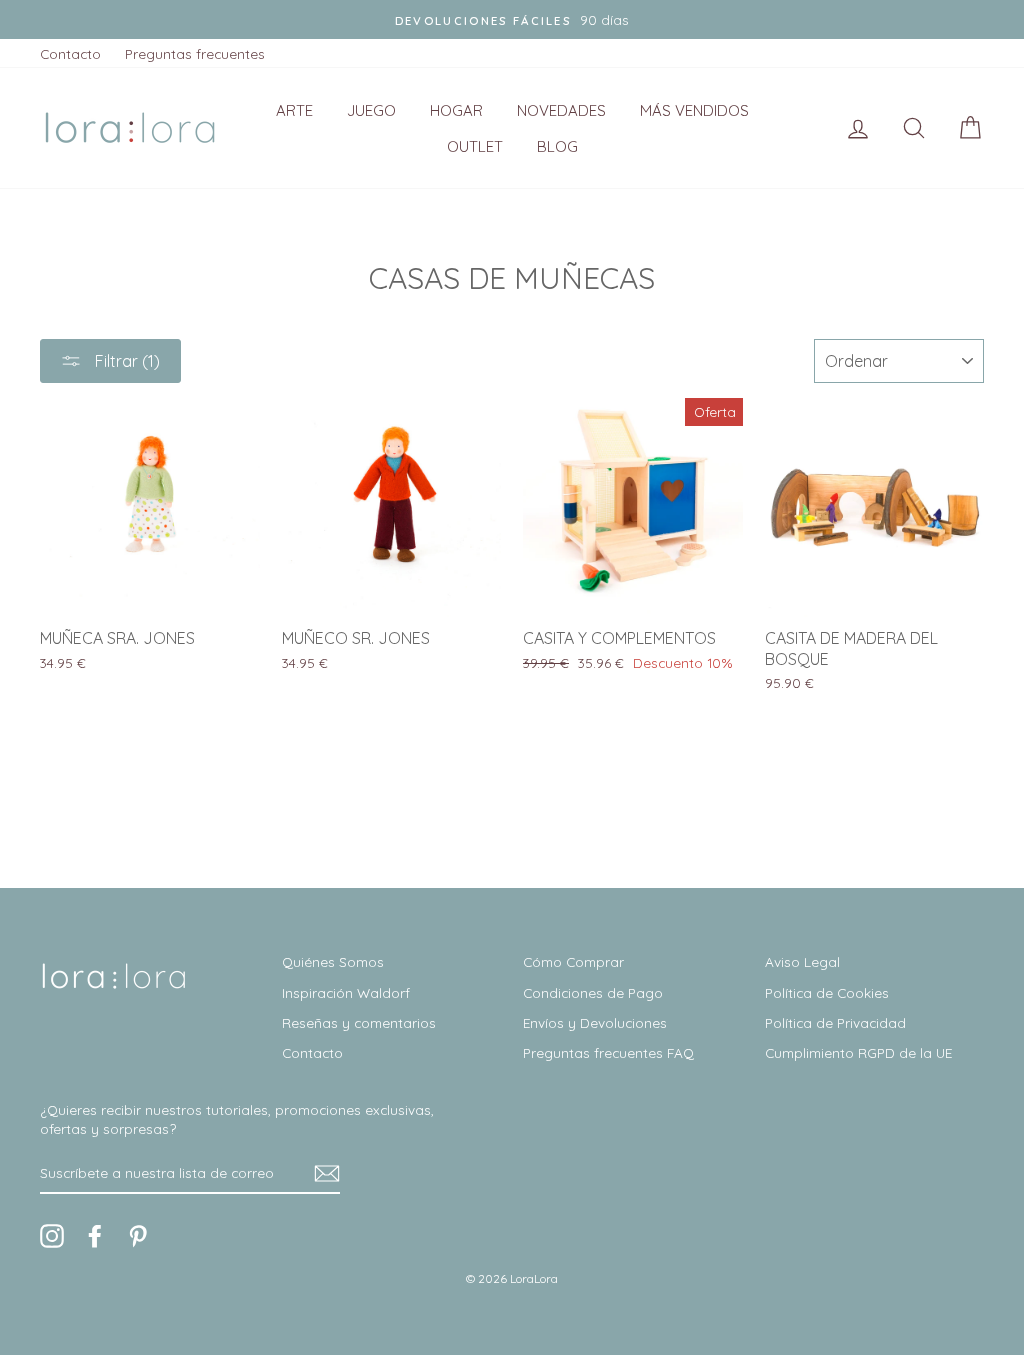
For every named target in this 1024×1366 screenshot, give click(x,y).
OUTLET (475, 146)
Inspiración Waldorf (346, 992)
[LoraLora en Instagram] (52, 1236)
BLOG (557, 146)
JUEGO (371, 110)
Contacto (70, 53)
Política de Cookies (827, 992)
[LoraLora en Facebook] (95, 1236)
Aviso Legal (802, 961)
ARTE (294, 110)
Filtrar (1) (125, 361)
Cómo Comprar (573, 961)
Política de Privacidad (835, 1022)
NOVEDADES (561, 110)
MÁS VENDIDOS (694, 110)
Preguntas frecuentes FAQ (608, 1052)
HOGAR (456, 110)
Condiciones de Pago (593, 992)
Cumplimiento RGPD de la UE (858, 1052)
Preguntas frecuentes (195, 53)
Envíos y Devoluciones (595, 1022)
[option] (512, 19)
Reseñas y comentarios (359, 1022)
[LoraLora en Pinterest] (138, 1236)
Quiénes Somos (333, 961)
